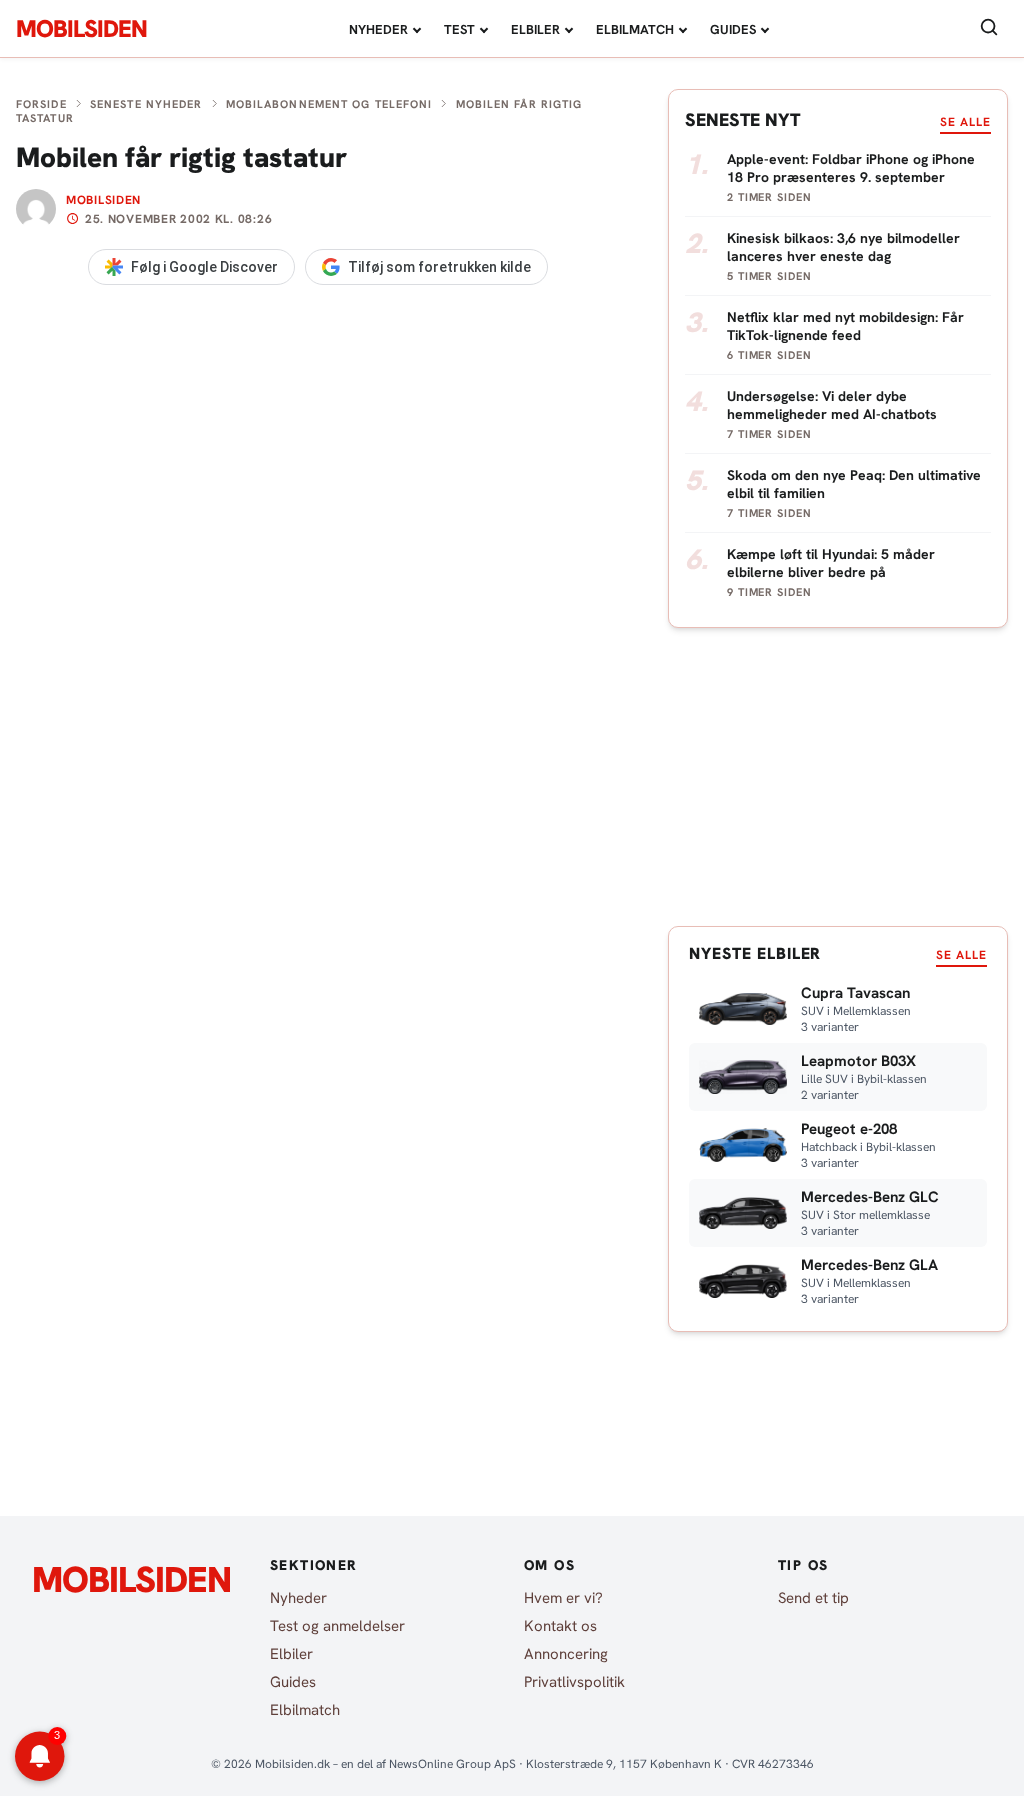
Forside (41, 104)
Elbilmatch (635, 29)
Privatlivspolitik (574, 1682)
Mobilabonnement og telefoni (329, 104)
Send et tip (813, 1598)
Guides (733, 29)
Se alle (965, 122)
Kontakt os (560, 1626)
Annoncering (566, 1654)
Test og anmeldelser (337, 1626)
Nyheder (378, 29)
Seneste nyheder (146, 104)
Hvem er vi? (563, 1598)
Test (459, 29)
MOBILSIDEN (81, 29)
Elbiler (535, 29)
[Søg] (989, 28)
